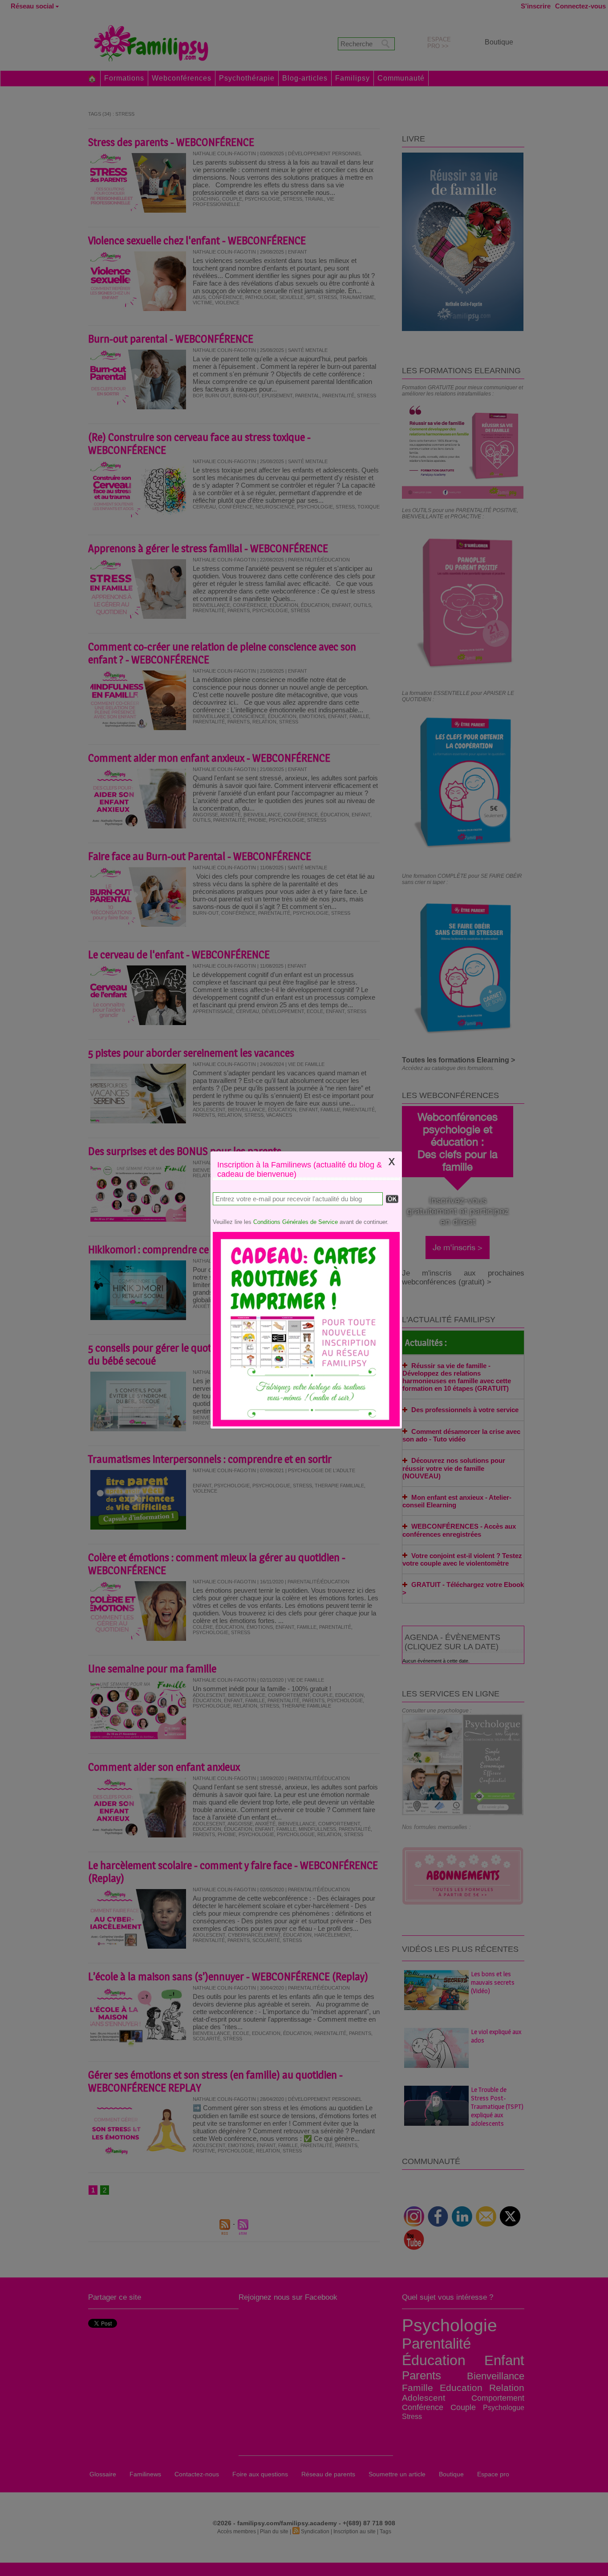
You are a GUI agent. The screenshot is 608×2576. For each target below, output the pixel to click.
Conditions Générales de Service (296, 1222)
